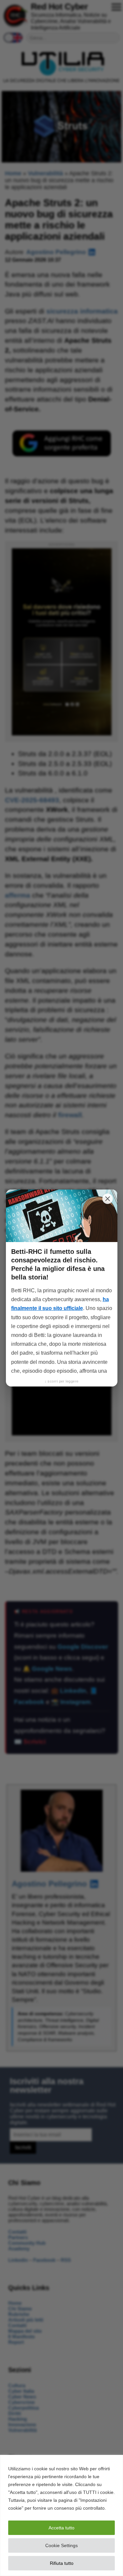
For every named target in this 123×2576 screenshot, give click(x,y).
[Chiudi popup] (108, 1199)
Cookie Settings (61, 2545)
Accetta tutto (61, 2528)
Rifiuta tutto (62, 2563)
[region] (61, 2515)
